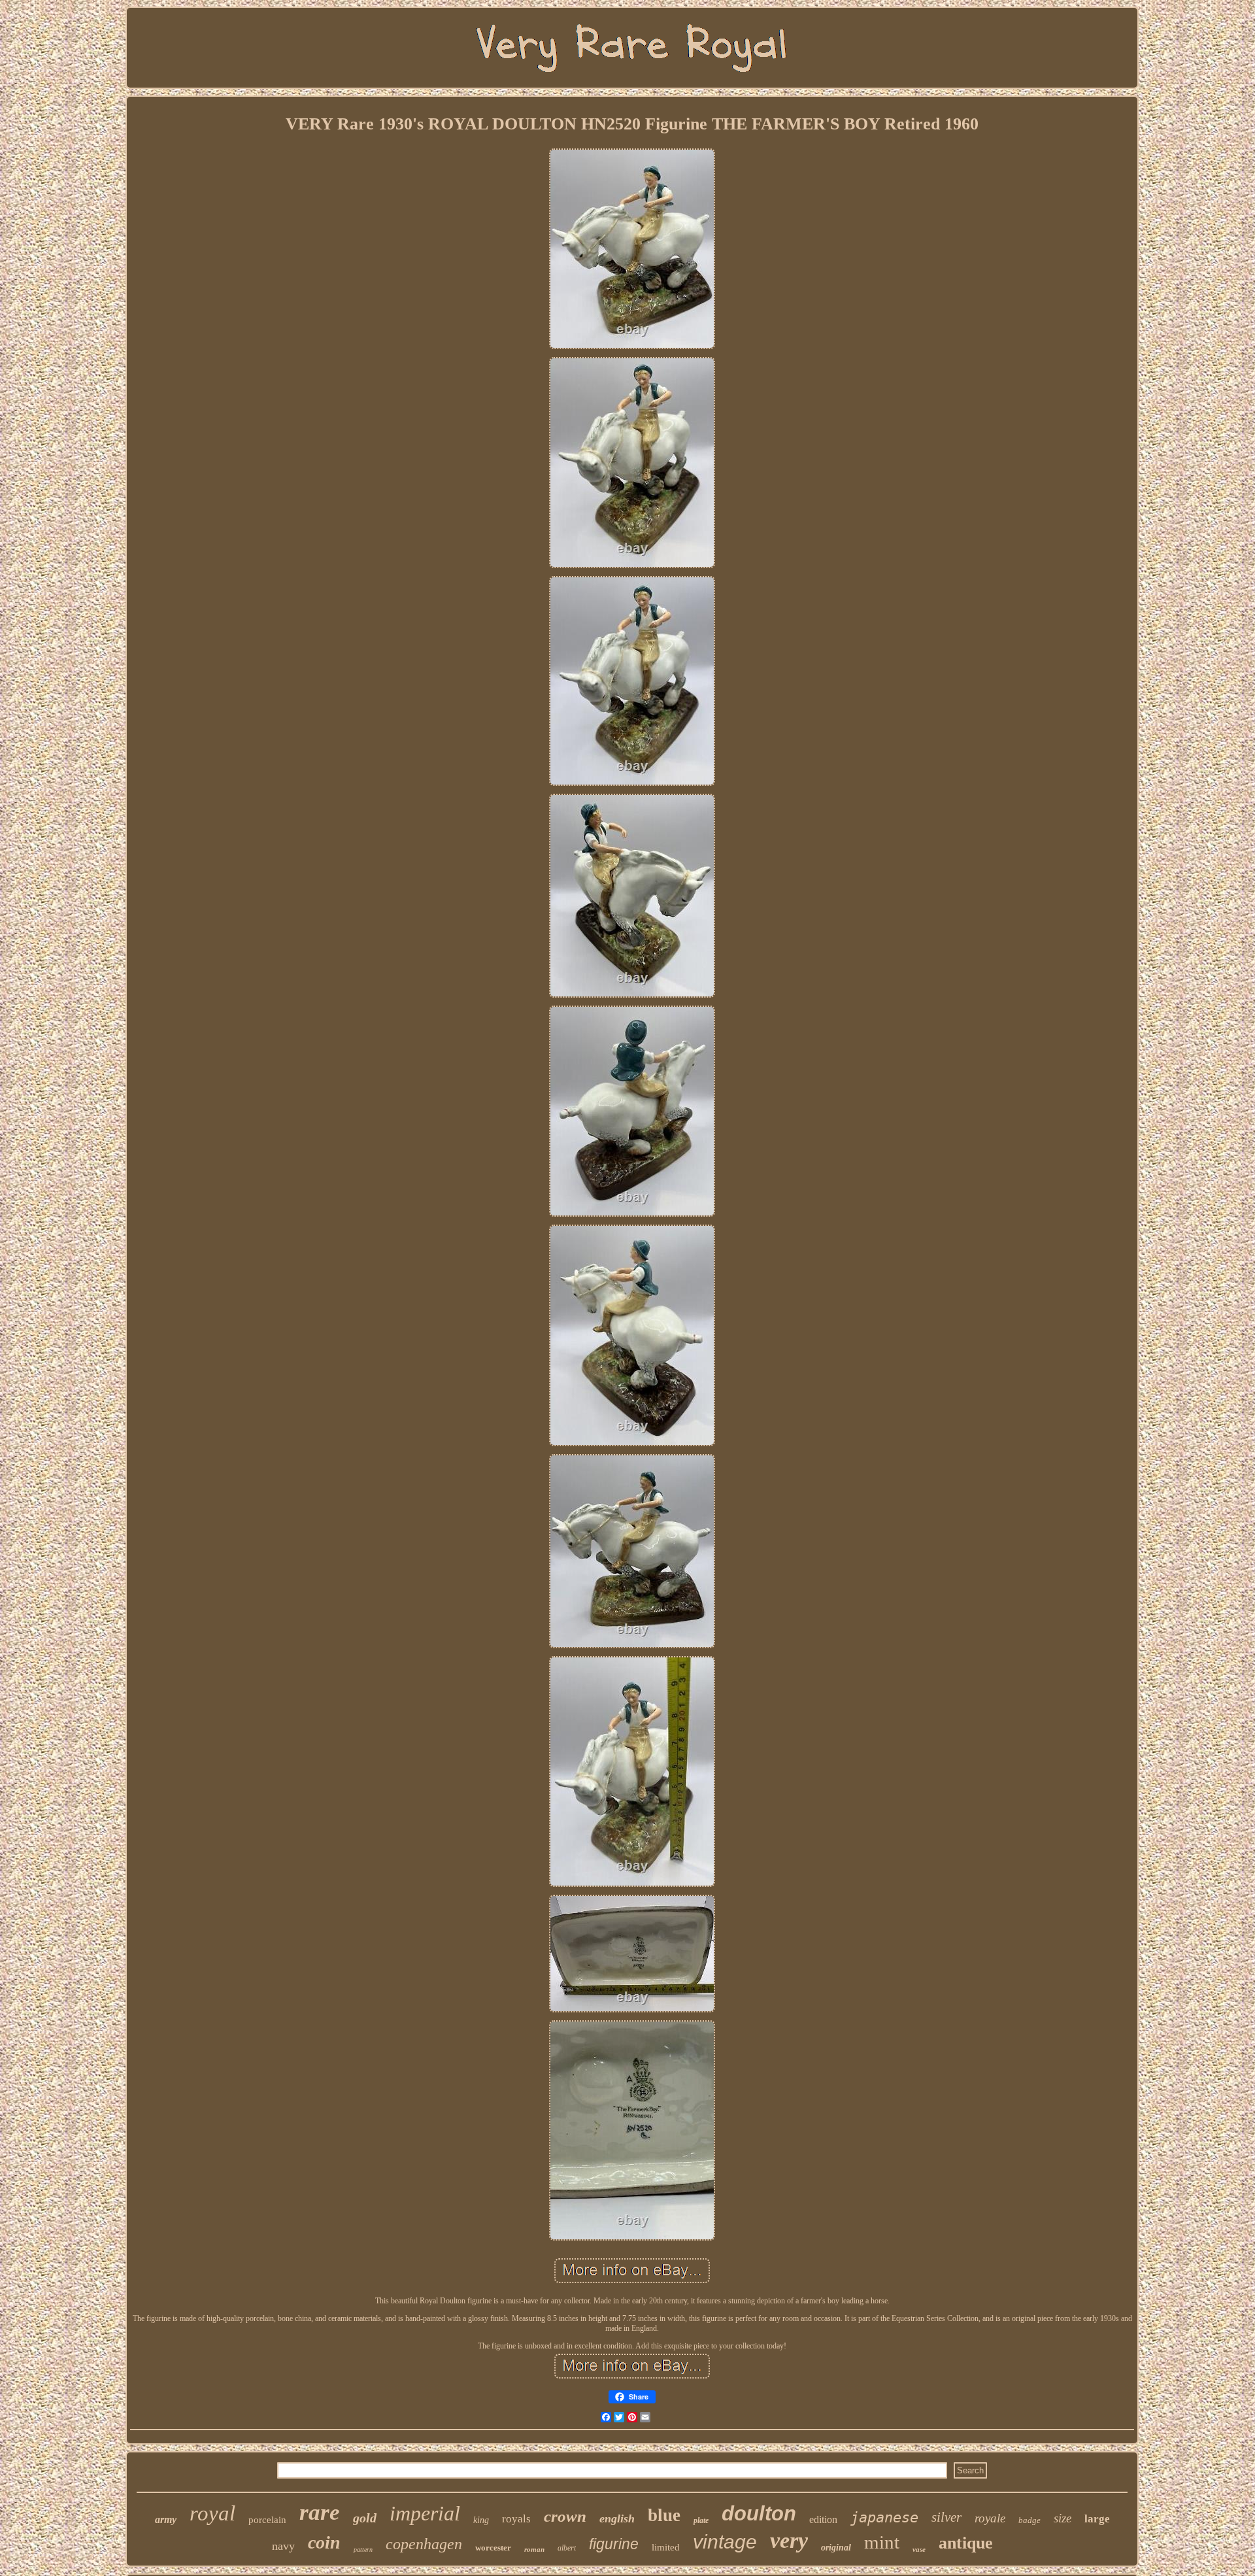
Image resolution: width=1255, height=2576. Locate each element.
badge (1029, 2520)
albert (567, 2548)
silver (946, 2517)
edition (823, 2519)
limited (666, 2547)
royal (212, 2513)
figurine (614, 2544)
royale (990, 2518)
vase (919, 2549)
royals (516, 2519)
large (1097, 2519)
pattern (363, 2550)
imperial (425, 2513)
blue (664, 2515)
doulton (759, 2514)
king (481, 2520)
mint (882, 2542)
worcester (493, 2548)
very (789, 2540)
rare (320, 2512)
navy (283, 2546)
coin (324, 2542)
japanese (884, 2517)
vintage (725, 2542)
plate (701, 2520)
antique (966, 2543)
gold (365, 2518)
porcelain (267, 2520)
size (1063, 2518)
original (836, 2548)
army (166, 2519)
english (617, 2518)
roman (534, 2549)
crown (565, 2516)
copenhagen (424, 2544)
